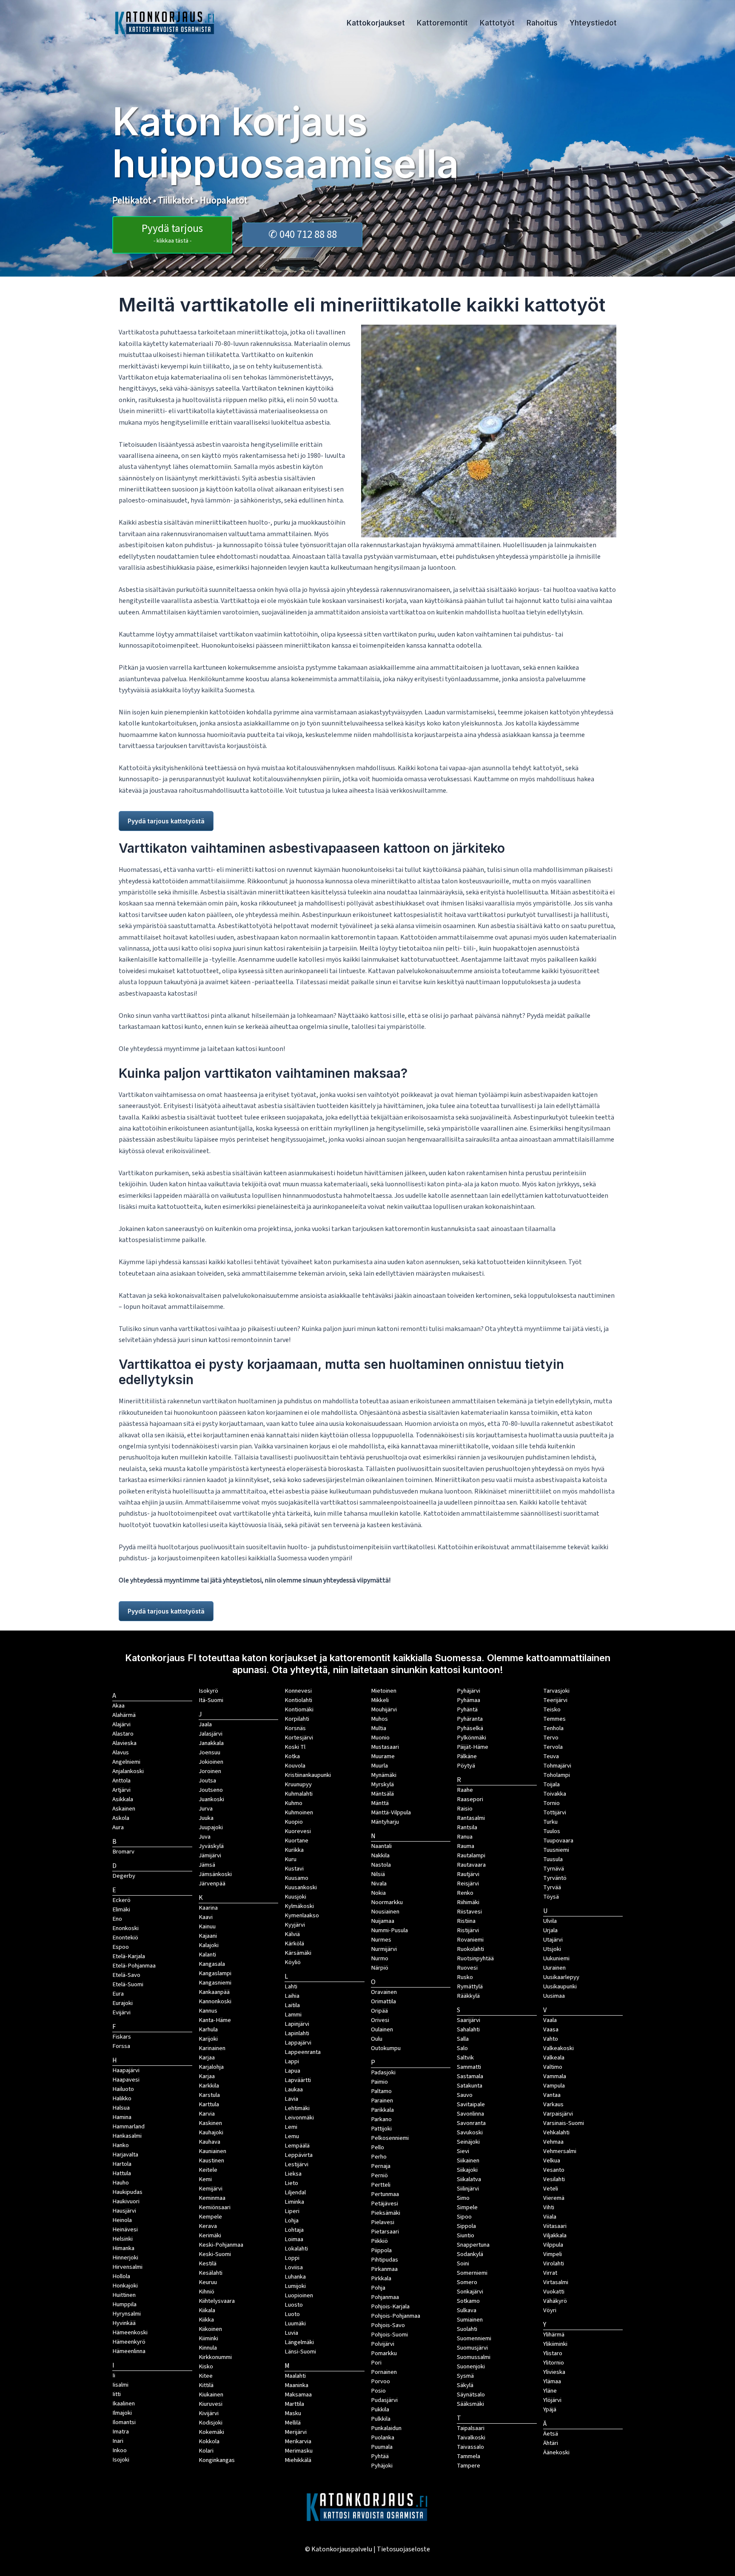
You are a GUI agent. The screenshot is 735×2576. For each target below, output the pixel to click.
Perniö (379, 2175)
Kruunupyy (298, 1784)
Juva (205, 1837)
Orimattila (383, 2001)
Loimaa (294, 2239)
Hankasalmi (127, 2136)
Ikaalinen (124, 2403)
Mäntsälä (382, 1794)
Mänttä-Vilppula (391, 1812)
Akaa (118, 1706)
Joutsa (207, 1781)
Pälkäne (467, 1756)
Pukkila (380, 2409)
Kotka (292, 1756)
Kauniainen (212, 2151)
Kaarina (208, 1908)
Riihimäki (468, 1902)
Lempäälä (297, 2146)
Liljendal (295, 2192)
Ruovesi (467, 1968)
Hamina (122, 2117)
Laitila (292, 2005)
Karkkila (209, 2086)
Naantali (381, 1846)
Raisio (465, 1809)
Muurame (383, 1756)
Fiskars (122, 2037)
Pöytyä (466, 1766)
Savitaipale (471, 2104)
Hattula (122, 2173)
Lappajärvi (298, 2043)
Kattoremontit (442, 23)
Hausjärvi (124, 2211)
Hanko (121, 2145)
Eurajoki (122, 2003)
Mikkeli (380, 1700)
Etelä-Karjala (129, 1956)
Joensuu (209, 1752)
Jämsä (207, 1865)
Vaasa (551, 2029)
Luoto (292, 2314)
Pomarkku (384, 2353)
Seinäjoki (468, 2142)
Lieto (291, 2183)
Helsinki (122, 2239)
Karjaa (207, 2076)
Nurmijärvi (384, 1949)
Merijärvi (296, 2432)
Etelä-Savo (126, 1975)
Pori (376, 2363)
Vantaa (552, 2095)
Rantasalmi (471, 1818)
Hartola (122, 2164)
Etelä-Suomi (128, 1984)
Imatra (121, 2432)
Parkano (381, 2119)
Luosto (294, 2305)
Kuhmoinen (299, 1812)
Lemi (291, 2127)
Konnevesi (298, 1691)
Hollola (121, 2276)
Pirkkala (381, 2278)
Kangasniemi (215, 1983)
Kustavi (294, 1869)
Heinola (122, 2220)
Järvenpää (212, 1883)
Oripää (379, 2011)
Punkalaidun (386, 2428)
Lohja (292, 2220)
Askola (121, 1818)
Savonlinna (470, 2114)
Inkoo (120, 2450)
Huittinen (124, 2295)
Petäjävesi (385, 2203)
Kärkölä (294, 1943)
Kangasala (212, 1964)
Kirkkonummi (215, 2357)
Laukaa (294, 2089)
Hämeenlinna (129, 2351)
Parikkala (382, 2110)
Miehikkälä (298, 2460)
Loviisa (294, 2267)
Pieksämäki (386, 2213)
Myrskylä (382, 1784)
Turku (550, 1822)
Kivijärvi (209, 2413)
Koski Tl (295, 1747)
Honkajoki (125, 2286)
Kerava (208, 2226)
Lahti (291, 1986)
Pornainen (384, 2372)
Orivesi (380, 2020)
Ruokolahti (470, 1949)
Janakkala (211, 1743)
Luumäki (295, 2323)
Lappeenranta (303, 2052)
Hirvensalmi (127, 2267)
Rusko (465, 1977)
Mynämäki (384, 1775)
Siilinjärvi (468, 2189)
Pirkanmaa (384, 2269)
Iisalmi (120, 2385)
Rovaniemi (470, 1940)
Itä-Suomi (211, 1700)
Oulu (377, 2039)
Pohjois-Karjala (390, 2306)
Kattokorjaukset (376, 23)
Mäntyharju (385, 1822)
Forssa (121, 2046)
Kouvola (295, 1766)
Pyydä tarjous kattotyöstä (166, 821)
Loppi (292, 2258)
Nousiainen (385, 1912)
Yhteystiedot (593, 23)
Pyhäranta (470, 1719)
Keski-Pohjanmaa (221, 2245)
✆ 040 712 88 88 (303, 234)
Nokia (378, 1893)
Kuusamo (296, 1878)
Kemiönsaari (215, 2207)
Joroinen (210, 1771)
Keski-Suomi (215, 2254)
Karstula (209, 2095)
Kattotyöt (497, 23)
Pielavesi (383, 2222)
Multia (379, 1728)
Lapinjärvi (297, 2024)
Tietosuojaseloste (403, 2549)
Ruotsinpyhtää (475, 1958)
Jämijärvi (210, 1855)
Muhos (379, 1719)
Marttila (294, 2404)
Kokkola (209, 2441)
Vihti (549, 2207)
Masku (293, 2413)
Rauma (466, 1846)
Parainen (382, 2100)
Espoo (121, 1947)
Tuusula (553, 1859)
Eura (118, 1994)
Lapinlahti (297, 2033)
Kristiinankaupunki (308, 1775)
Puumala (382, 2447)
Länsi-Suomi (300, 2352)
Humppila (124, 2304)
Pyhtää (380, 2456)
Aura (118, 1827)
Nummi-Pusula (389, 1930)
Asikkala (123, 1799)
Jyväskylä (211, 1846)
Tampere (469, 2466)
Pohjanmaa (385, 2297)
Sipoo (464, 2217)
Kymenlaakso (302, 1915)
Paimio (379, 2082)
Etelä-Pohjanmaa (134, 1966)
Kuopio (294, 1822)
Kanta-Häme (215, 2020)
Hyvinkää (124, 2323)
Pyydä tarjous (172, 233)
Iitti (117, 2394)
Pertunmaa (385, 2194)
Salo (462, 2048)
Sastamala (470, 2076)
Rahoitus (542, 23)
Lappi (292, 2061)
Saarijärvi (469, 2020)
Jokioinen (211, 1762)
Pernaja (381, 2166)
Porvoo (380, 2381)
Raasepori (470, 1799)
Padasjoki (383, 2072)
